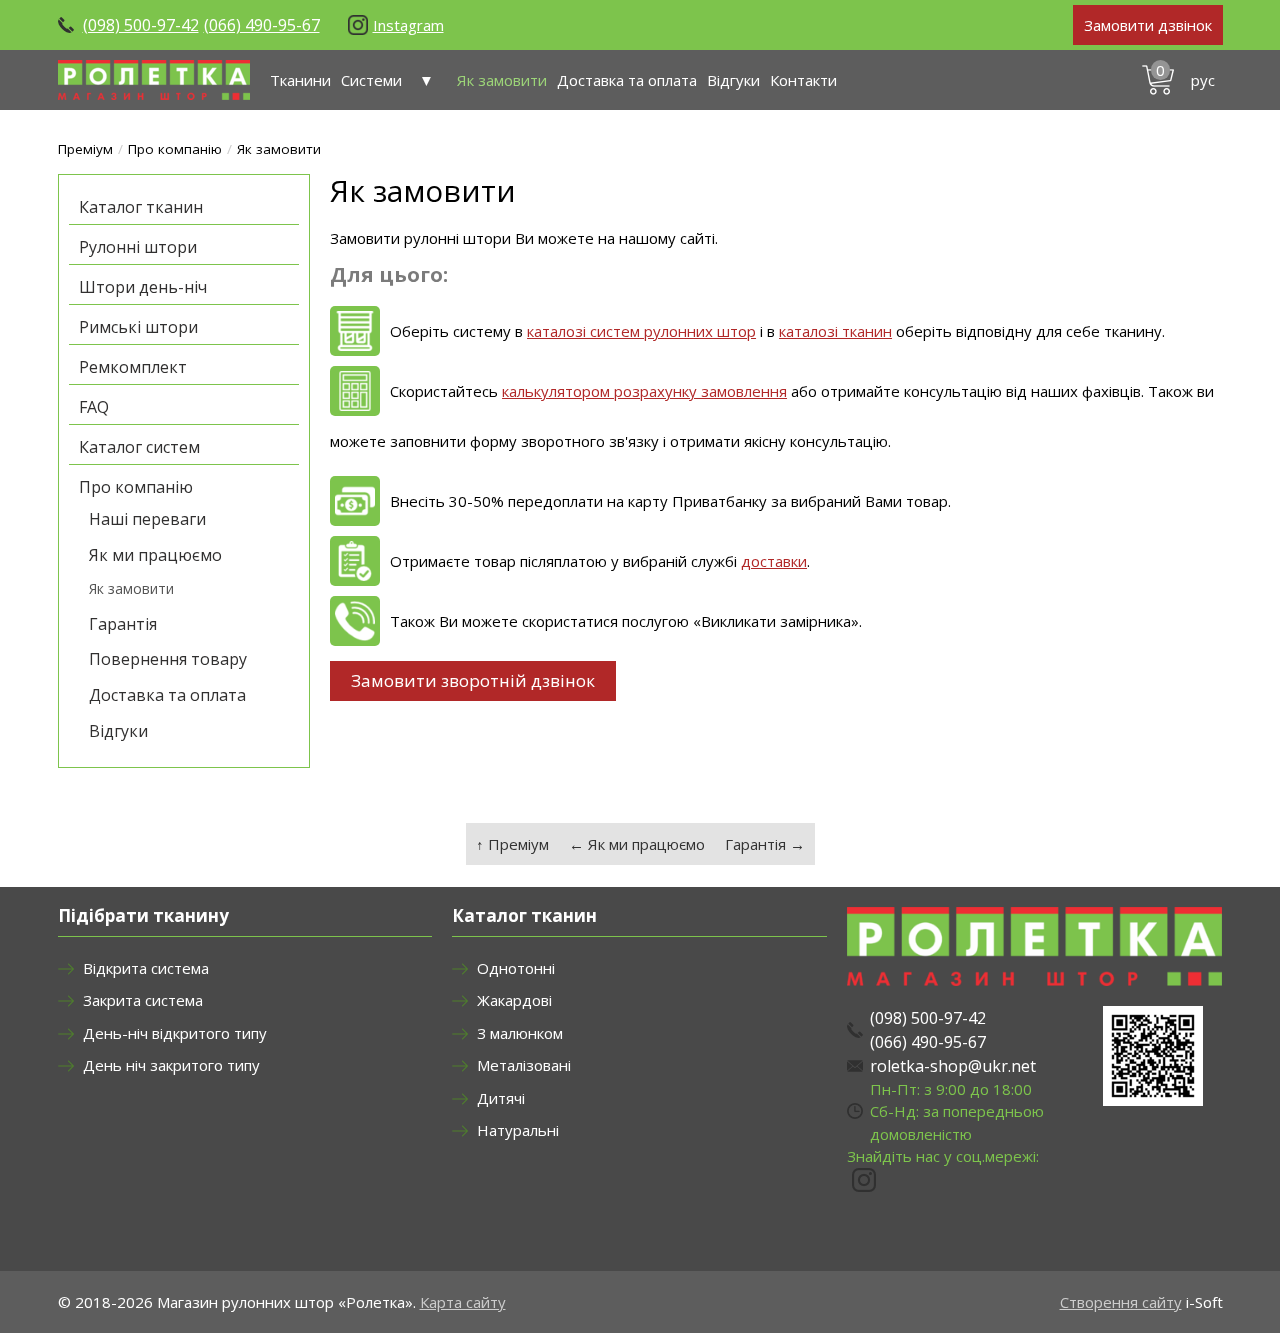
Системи (371, 80)
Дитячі (501, 1098)
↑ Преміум (512, 844)
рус (1203, 80)
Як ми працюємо (155, 555)
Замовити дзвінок (1148, 25)
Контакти (803, 80)
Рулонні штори (138, 247)
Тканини (300, 80)
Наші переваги (147, 519)
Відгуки (733, 80)
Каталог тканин (141, 207)
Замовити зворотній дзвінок (473, 680)
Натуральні (518, 1130)
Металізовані (524, 1065)
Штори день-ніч (143, 287)
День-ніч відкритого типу (175, 1033)
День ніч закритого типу (171, 1065)
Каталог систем (139, 447)
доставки (774, 561)
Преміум (85, 149)
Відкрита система (146, 968)
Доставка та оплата (627, 80)
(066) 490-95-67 (262, 25)
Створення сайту (1121, 1302)
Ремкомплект (133, 367)
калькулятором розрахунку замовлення (644, 391)
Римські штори (138, 327)
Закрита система (143, 1000)
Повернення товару (168, 659)
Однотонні (516, 968)
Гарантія (123, 624)
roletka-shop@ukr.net (953, 1066)
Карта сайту (463, 1302)
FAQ (94, 407)
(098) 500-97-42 (141, 25)
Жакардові (514, 1000)
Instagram (408, 25)
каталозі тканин (835, 331)
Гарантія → (765, 844)
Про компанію (175, 149)
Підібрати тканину (143, 915)
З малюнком (520, 1033)
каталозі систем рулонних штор (641, 331)
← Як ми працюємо (637, 844)
